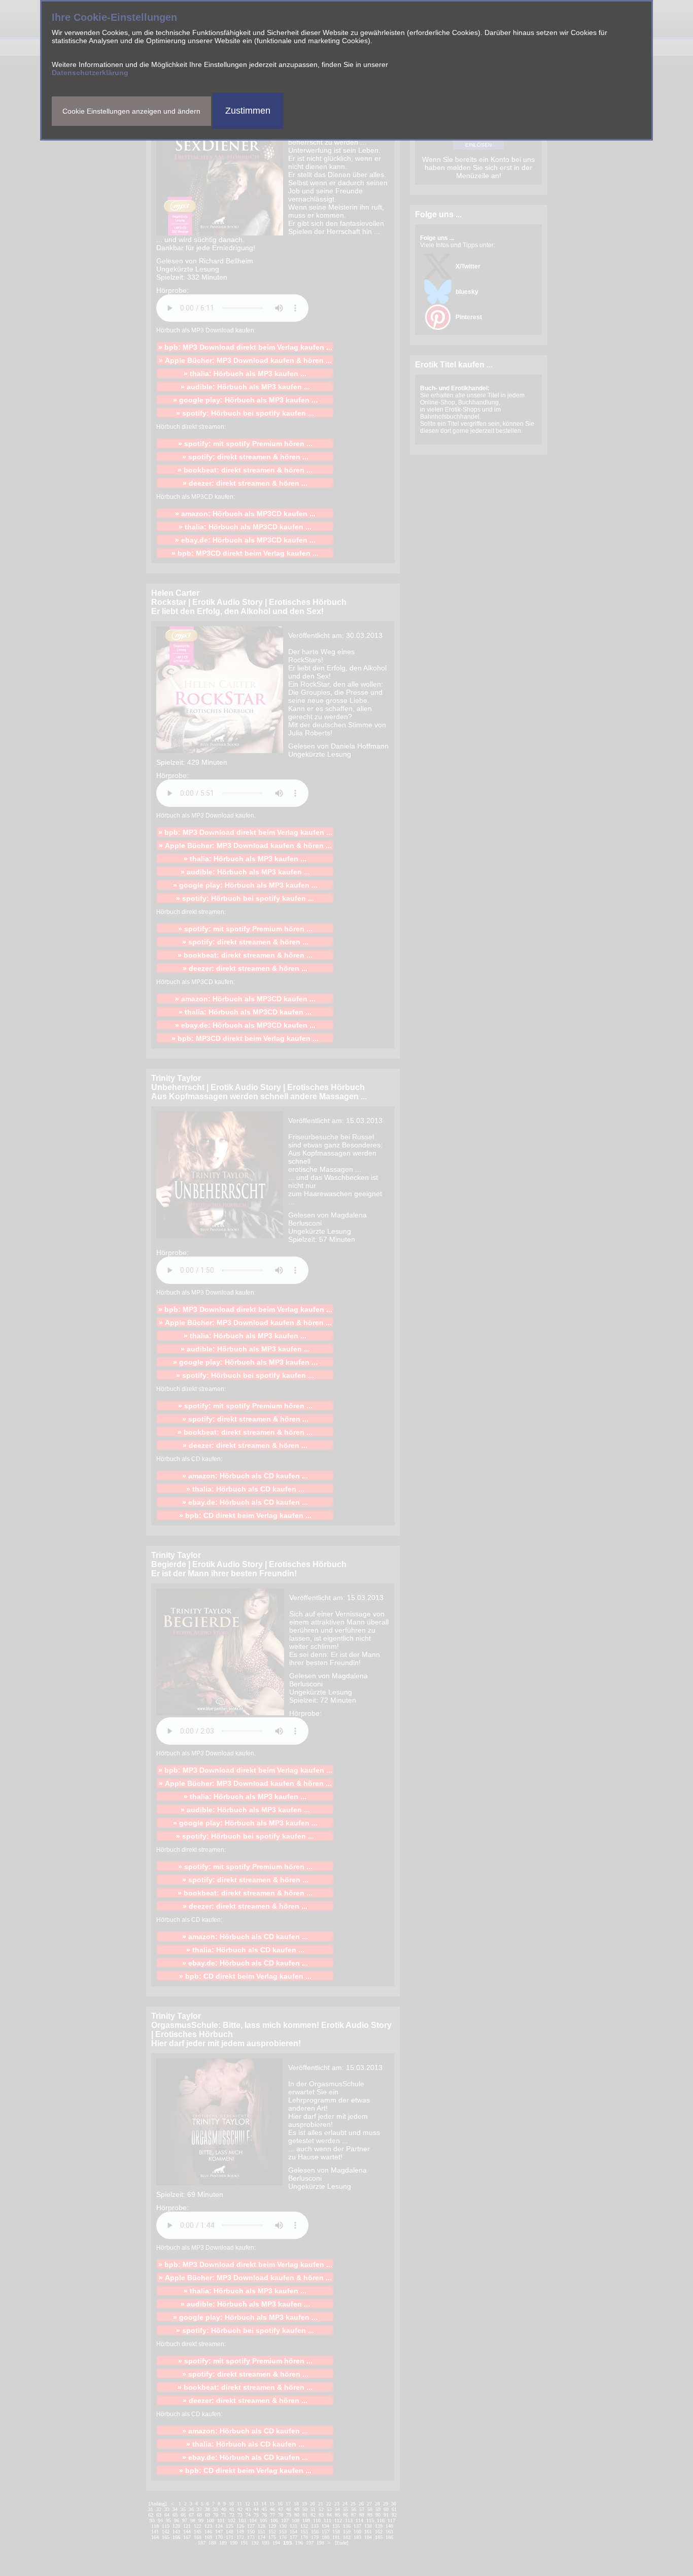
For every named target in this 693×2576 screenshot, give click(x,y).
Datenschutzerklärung (90, 73)
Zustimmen (248, 111)
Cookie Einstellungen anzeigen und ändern (131, 111)
